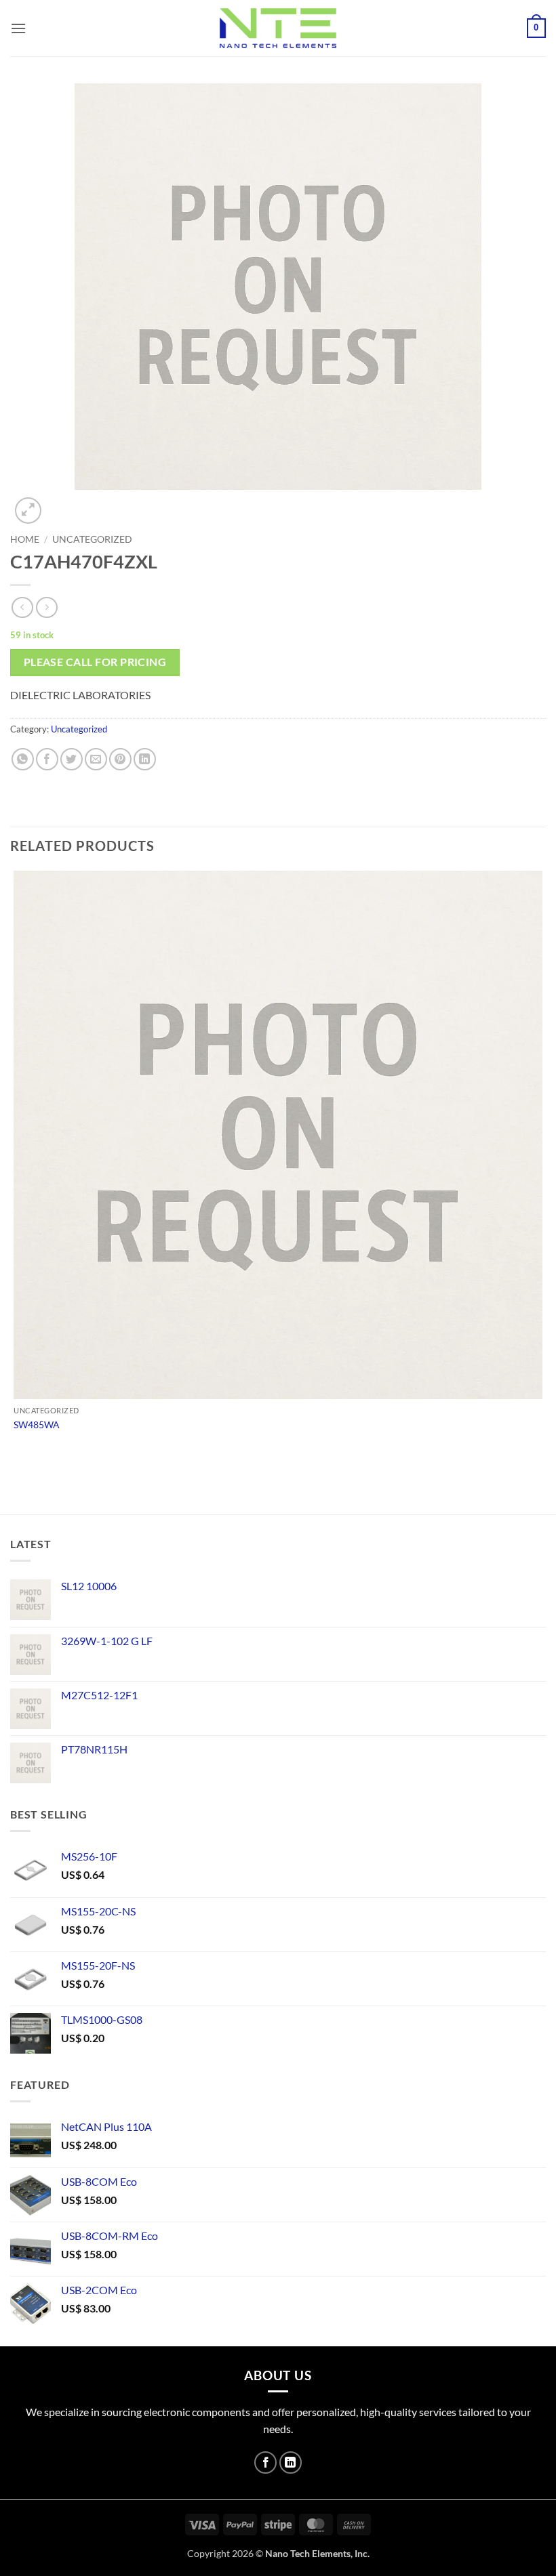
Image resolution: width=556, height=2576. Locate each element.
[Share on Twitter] (72, 759)
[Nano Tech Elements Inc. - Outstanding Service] (278, 28)
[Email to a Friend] (96, 759)
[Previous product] (46, 607)
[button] (18, 28)
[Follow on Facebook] (265, 2463)
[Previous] (17, 1490)
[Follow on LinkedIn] (291, 2463)
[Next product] (22, 607)
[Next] (61, 503)
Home (25, 539)
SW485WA (37, 1425)
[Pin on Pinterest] (120, 759)
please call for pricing (95, 662)
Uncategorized (92, 539)
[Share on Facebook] (47, 759)
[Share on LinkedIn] (145, 759)
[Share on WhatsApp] (23, 759)
